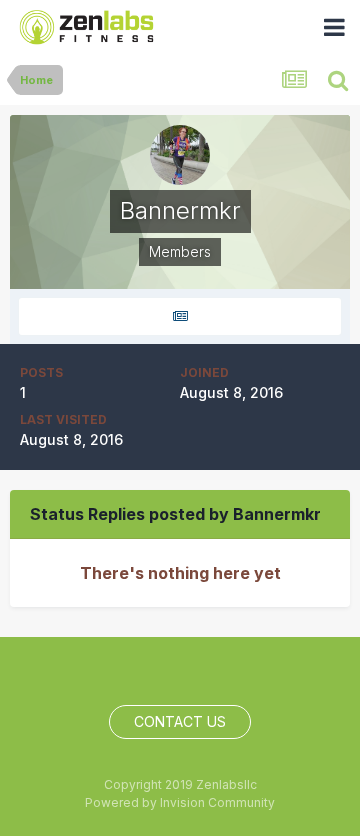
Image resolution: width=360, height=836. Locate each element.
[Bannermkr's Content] (180, 316)
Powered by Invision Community (180, 802)
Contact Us (180, 721)
